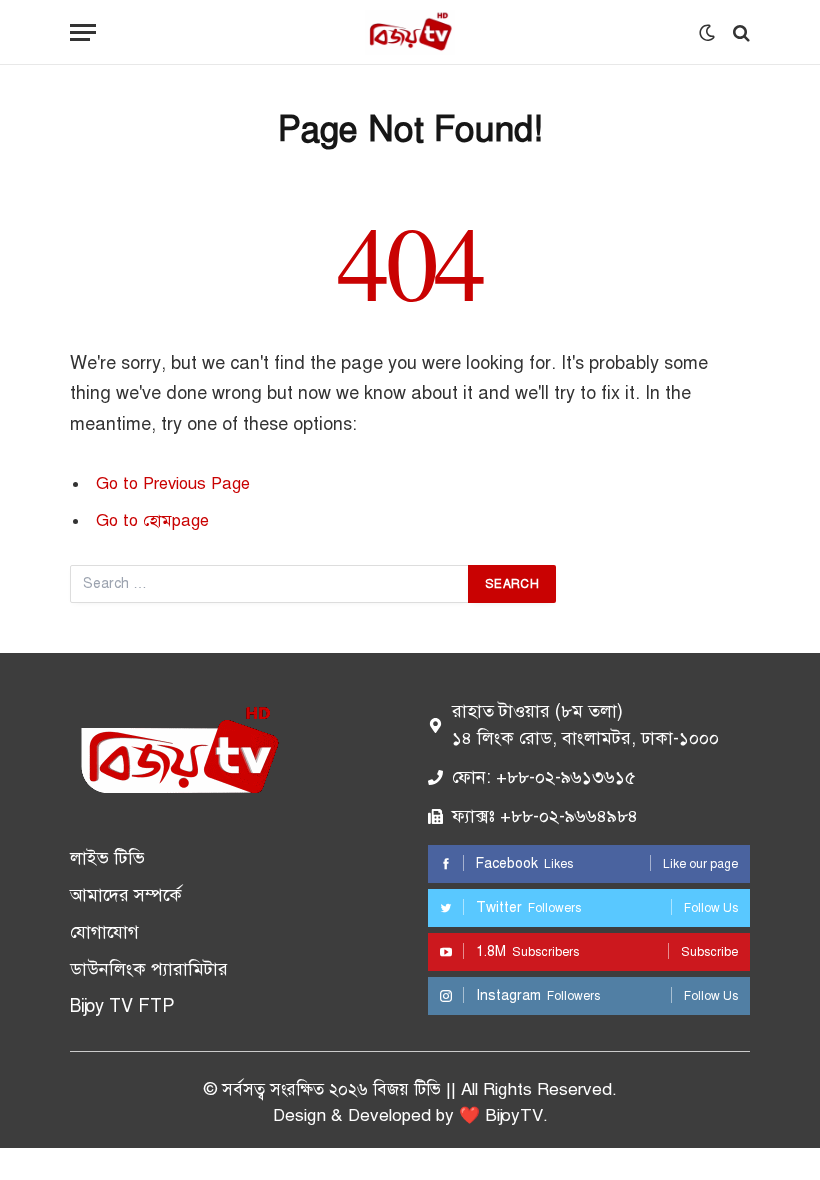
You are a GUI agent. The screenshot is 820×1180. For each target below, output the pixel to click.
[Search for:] (270, 584)
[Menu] (83, 32)
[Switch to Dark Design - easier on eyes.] (707, 33)
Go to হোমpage (152, 520)
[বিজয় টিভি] (410, 32)
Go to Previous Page (173, 483)
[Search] (739, 32)
